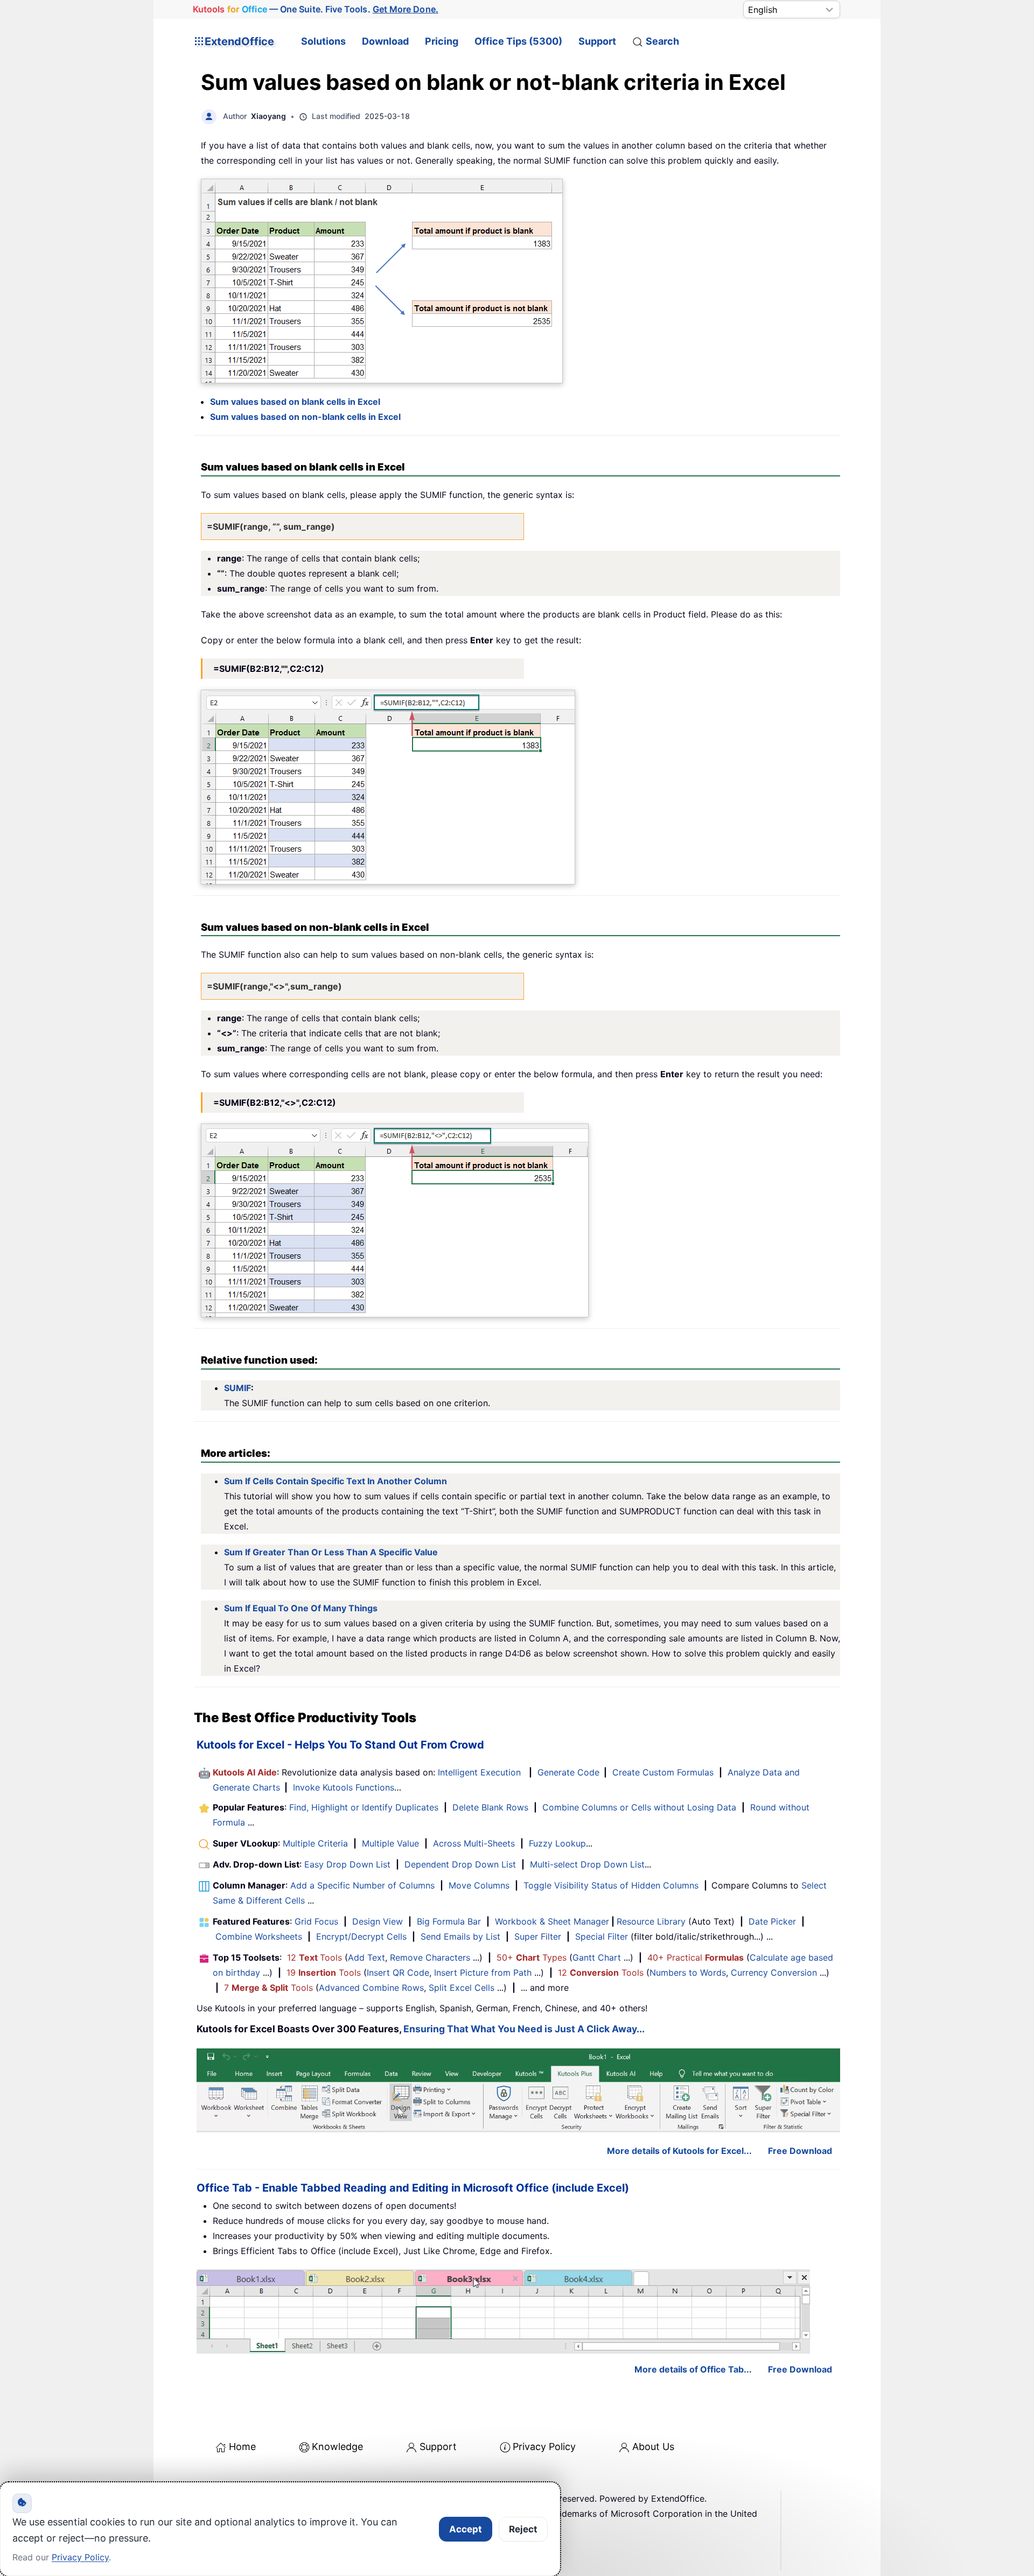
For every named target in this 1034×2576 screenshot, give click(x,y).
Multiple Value (392, 1843)
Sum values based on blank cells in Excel (295, 402)
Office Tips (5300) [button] (518, 41)
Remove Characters (430, 1957)
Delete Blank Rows (490, 1807)
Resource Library (651, 1921)
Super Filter (538, 1936)
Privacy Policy (544, 2447)
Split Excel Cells (462, 1988)
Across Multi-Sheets (474, 1843)
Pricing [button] (442, 41)
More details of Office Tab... (693, 2369)
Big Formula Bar (449, 1921)
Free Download (800, 2151)
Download (385, 41)
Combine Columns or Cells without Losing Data (639, 1807)
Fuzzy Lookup (557, 1843)
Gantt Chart (597, 1957)
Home (242, 2447)
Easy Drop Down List (347, 1864)
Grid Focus (316, 1921)
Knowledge (337, 2447)
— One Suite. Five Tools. (315, 9)
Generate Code (568, 1772)
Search (662, 41)
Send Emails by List (460, 1936)
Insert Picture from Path (483, 1973)
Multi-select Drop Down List (587, 1864)
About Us (653, 2447)
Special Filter (602, 1936)
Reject (523, 2529)
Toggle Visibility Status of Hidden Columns (611, 1885)
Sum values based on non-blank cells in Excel (305, 417)
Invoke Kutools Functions (344, 1787)
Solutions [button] (323, 41)
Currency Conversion (774, 1973)
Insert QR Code (398, 1973)
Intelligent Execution (479, 1772)
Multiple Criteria (315, 1843)
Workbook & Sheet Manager (552, 1921)
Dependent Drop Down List (460, 1864)
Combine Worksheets (259, 1936)
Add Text (366, 1957)
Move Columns (479, 1885)
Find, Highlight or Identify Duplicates (364, 1807)
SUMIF (237, 1388)
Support (597, 41)
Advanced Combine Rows (371, 1988)
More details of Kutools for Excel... (679, 2151)
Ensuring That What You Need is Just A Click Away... (524, 2029)
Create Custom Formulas (663, 1772)
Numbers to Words (688, 1973)
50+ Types (532, 1957)
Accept (466, 2529)
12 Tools (315, 1957)
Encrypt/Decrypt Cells (361, 1936)
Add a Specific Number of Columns (362, 1885)
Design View (378, 1921)
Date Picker (772, 1921)
